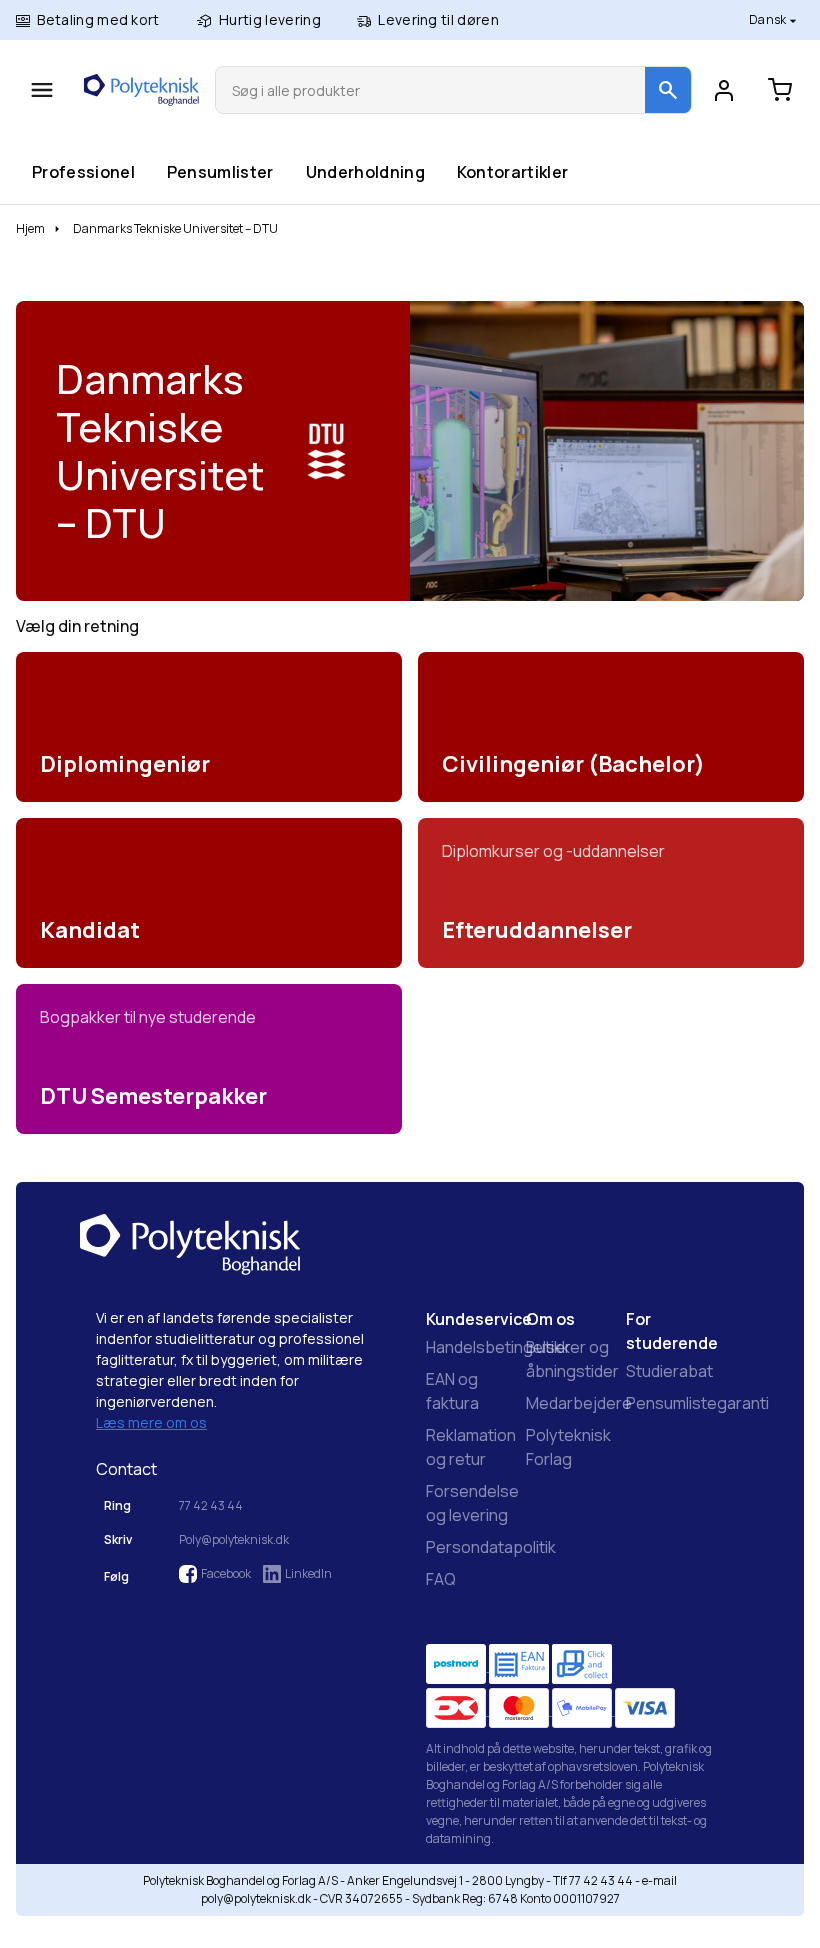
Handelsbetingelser (498, 1347)
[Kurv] (780, 90)
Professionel (83, 171)
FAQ (441, 1579)
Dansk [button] (769, 19)
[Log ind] (724, 90)
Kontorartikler (512, 171)
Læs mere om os (151, 1422)
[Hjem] (141, 90)
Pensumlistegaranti (697, 1403)
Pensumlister (220, 171)
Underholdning (365, 171)
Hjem (30, 228)
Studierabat (669, 1371)
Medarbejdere (579, 1403)
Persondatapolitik (491, 1547)
